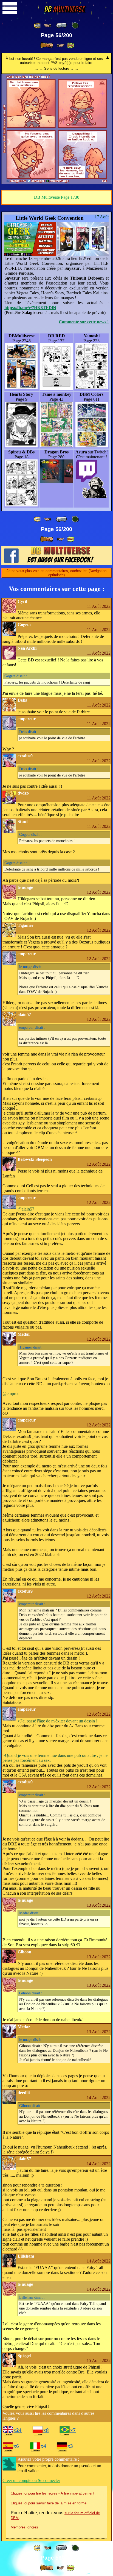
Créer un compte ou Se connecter (31, 2480)
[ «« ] (38, 26)
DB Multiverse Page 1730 (57, 197)
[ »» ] (70, 46)
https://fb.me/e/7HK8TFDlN (30, 308)
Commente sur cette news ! (84, 322)
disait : (16, 676)
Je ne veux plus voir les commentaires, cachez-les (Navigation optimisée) (56, 573)
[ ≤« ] (47, 26)
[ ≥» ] (61, 46)
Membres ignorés (24, 2527)
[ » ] (47, 45)
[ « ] (61, 25)
